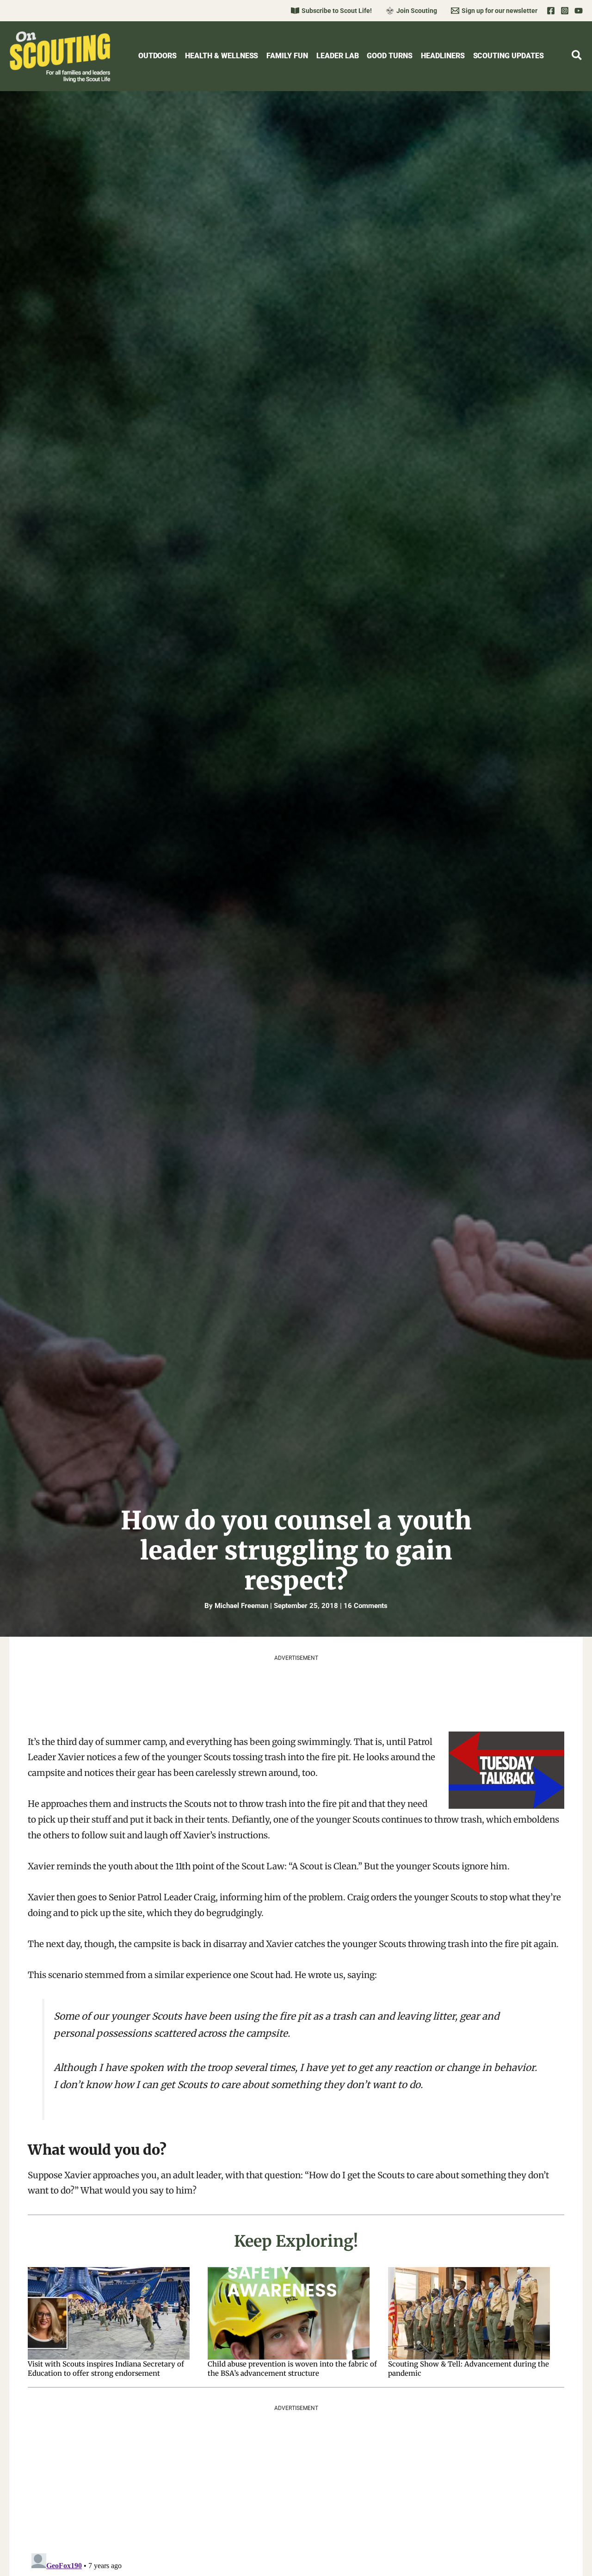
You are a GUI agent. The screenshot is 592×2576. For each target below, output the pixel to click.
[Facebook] (551, 11)
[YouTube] (579, 11)
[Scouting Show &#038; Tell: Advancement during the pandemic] (473, 2313)
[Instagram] (565, 11)
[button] (577, 57)
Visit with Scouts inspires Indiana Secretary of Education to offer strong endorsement (106, 2369)
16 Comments (366, 1606)
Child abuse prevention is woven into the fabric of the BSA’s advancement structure (292, 2369)
